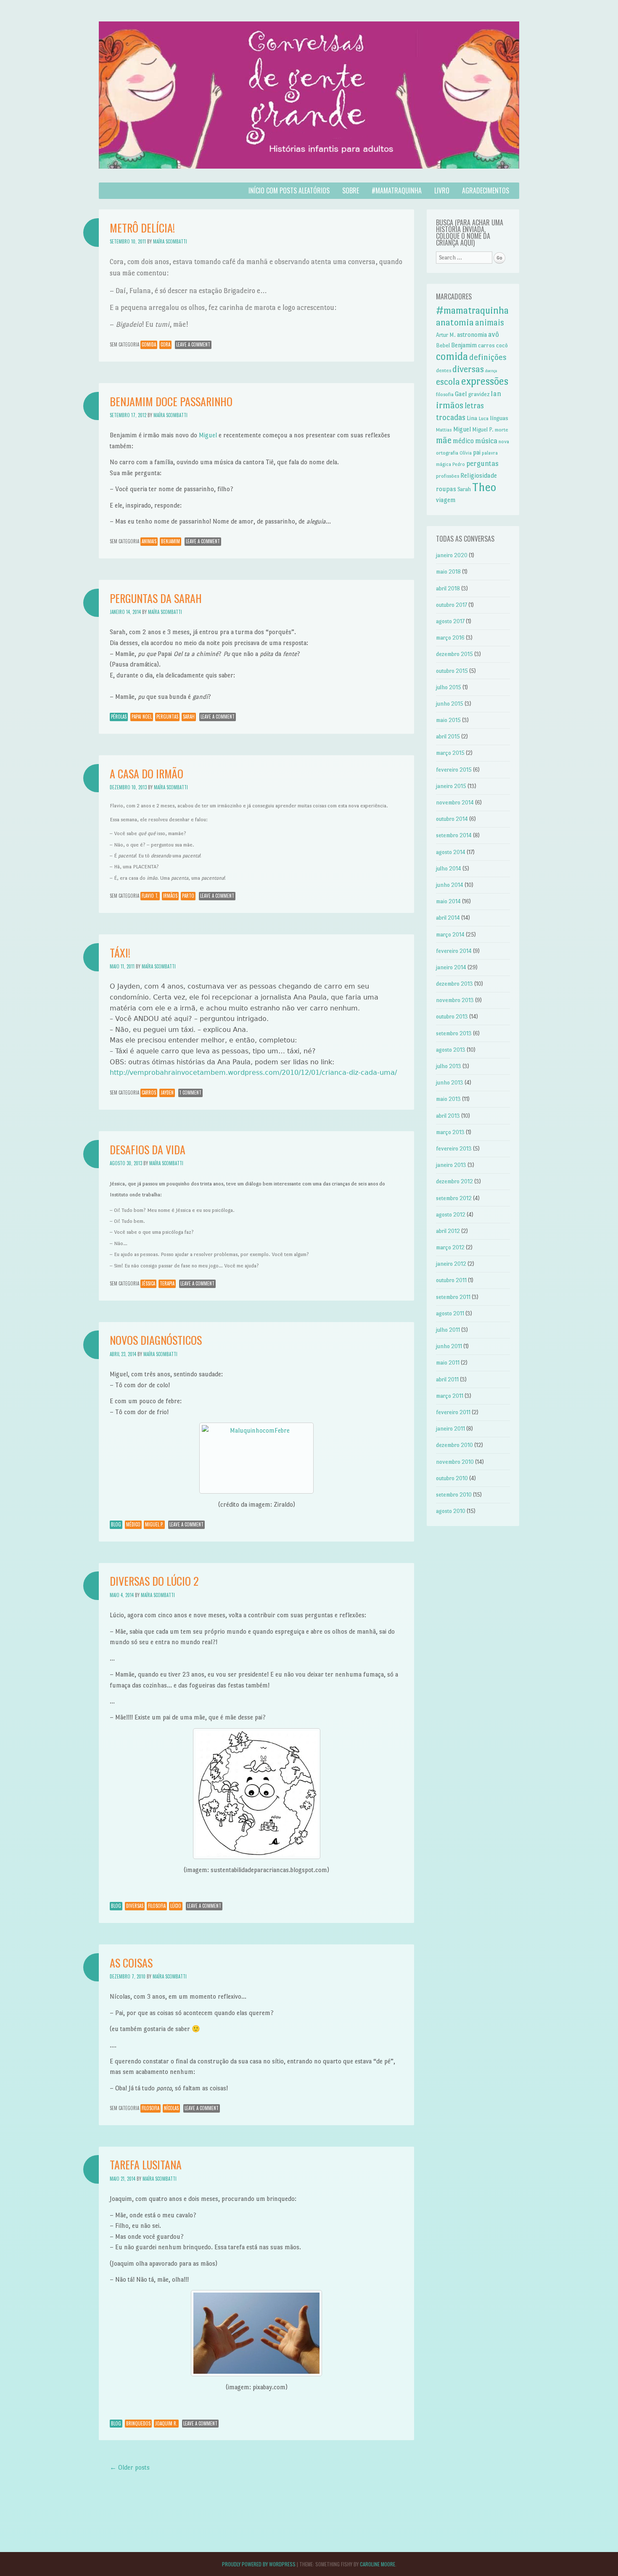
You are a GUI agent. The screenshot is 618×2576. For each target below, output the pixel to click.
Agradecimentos (486, 190)
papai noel (142, 717)
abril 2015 (448, 737)
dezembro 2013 (454, 984)
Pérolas (119, 717)
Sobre (351, 190)
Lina (472, 418)
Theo (484, 487)
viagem (446, 500)
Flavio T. (150, 896)
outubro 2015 (452, 671)
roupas (446, 489)
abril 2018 (448, 588)
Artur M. (446, 335)
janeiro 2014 (451, 967)
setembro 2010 (454, 1495)
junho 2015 (450, 704)
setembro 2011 (453, 1297)
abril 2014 (448, 918)
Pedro (459, 464)
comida (149, 344)
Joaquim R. (166, 2423)
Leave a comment (193, 344)
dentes (444, 370)
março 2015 (450, 753)
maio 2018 (448, 572)
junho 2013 (450, 1083)
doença (491, 371)
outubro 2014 (452, 819)
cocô (502, 345)
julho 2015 (449, 687)
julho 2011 (448, 1330)
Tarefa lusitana (146, 2165)
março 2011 (450, 1396)
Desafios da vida (148, 1149)
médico (133, 1524)
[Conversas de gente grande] (309, 177)
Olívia (466, 453)
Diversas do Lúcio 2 (154, 1581)
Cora (165, 344)
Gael (461, 394)
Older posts (130, 2467)
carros (149, 1092)
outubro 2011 (451, 1280)
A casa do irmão (147, 774)
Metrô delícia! (142, 228)
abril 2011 (447, 1379)
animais (149, 541)
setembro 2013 (454, 1033)
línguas (499, 418)
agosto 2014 (451, 852)
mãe (444, 440)
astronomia (472, 335)
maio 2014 (448, 901)
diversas (135, 1906)
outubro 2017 (452, 605)
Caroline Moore (378, 2564)
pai (477, 452)
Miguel (208, 435)
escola (448, 382)
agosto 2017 (450, 621)
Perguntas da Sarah (156, 598)
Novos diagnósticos (156, 1340)
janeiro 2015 (451, 786)
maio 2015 (448, 720)
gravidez (479, 394)
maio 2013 (448, 1099)
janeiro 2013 (451, 1165)
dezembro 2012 (454, 1181)
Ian (496, 394)
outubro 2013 (452, 1017)
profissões (448, 476)
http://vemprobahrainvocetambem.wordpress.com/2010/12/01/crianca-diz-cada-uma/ (253, 1072)
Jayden (167, 1092)
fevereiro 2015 (454, 770)
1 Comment (190, 1092)
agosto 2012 (451, 1215)
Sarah (189, 717)
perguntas (167, 717)
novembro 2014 (455, 803)
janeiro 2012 (451, 1264)
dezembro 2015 (454, 654)
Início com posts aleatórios (289, 190)
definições (488, 357)
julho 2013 (449, 1066)
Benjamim (170, 541)
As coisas (131, 1963)
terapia (167, 1283)
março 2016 (450, 638)
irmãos (170, 896)
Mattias (444, 430)
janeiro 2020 (452, 555)
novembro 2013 (455, 1000)
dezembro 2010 (454, 1445)
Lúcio (176, 1906)
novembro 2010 (455, 1462)
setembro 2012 (454, 1198)
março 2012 (450, 1247)
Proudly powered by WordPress (259, 2564)
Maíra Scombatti (170, 241)
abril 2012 (448, 1231)
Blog (116, 1524)
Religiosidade (479, 475)
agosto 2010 (451, 1511)
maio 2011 (448, 1363)
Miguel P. (154, 1524)
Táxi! (120, 953)
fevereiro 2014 (454, 951)
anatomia (455, 322)
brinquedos (138, 2423)
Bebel (443, 345)
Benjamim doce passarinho (171, 401)
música (486, 440)
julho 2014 (449, 869)
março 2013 (450, 1132)
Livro (442, 190)
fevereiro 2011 (453, 1412)
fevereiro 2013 (454, 1149)
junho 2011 (449, 1346)
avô (494, 334)
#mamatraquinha (397, 190)
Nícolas (171, 2108)
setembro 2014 (454, 835)
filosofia (157, 1906)
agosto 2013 (451, 1050)
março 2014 (450, 935)
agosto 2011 (450, 1313)
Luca (483, 418)
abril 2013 (448, 1116)
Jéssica (148, 1283)
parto (188, 896)
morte (502, 430)
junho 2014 (450, 885)
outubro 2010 (452, 1478)
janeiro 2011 (450, 1429)
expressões (485, 381)
